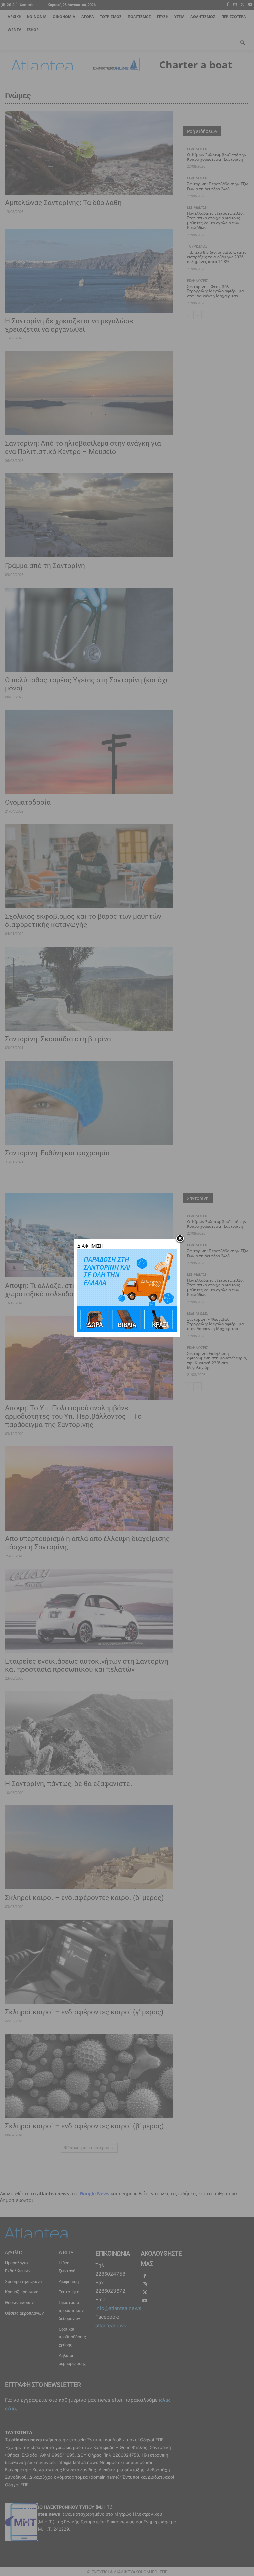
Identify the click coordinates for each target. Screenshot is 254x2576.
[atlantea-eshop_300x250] (127, 1330)
